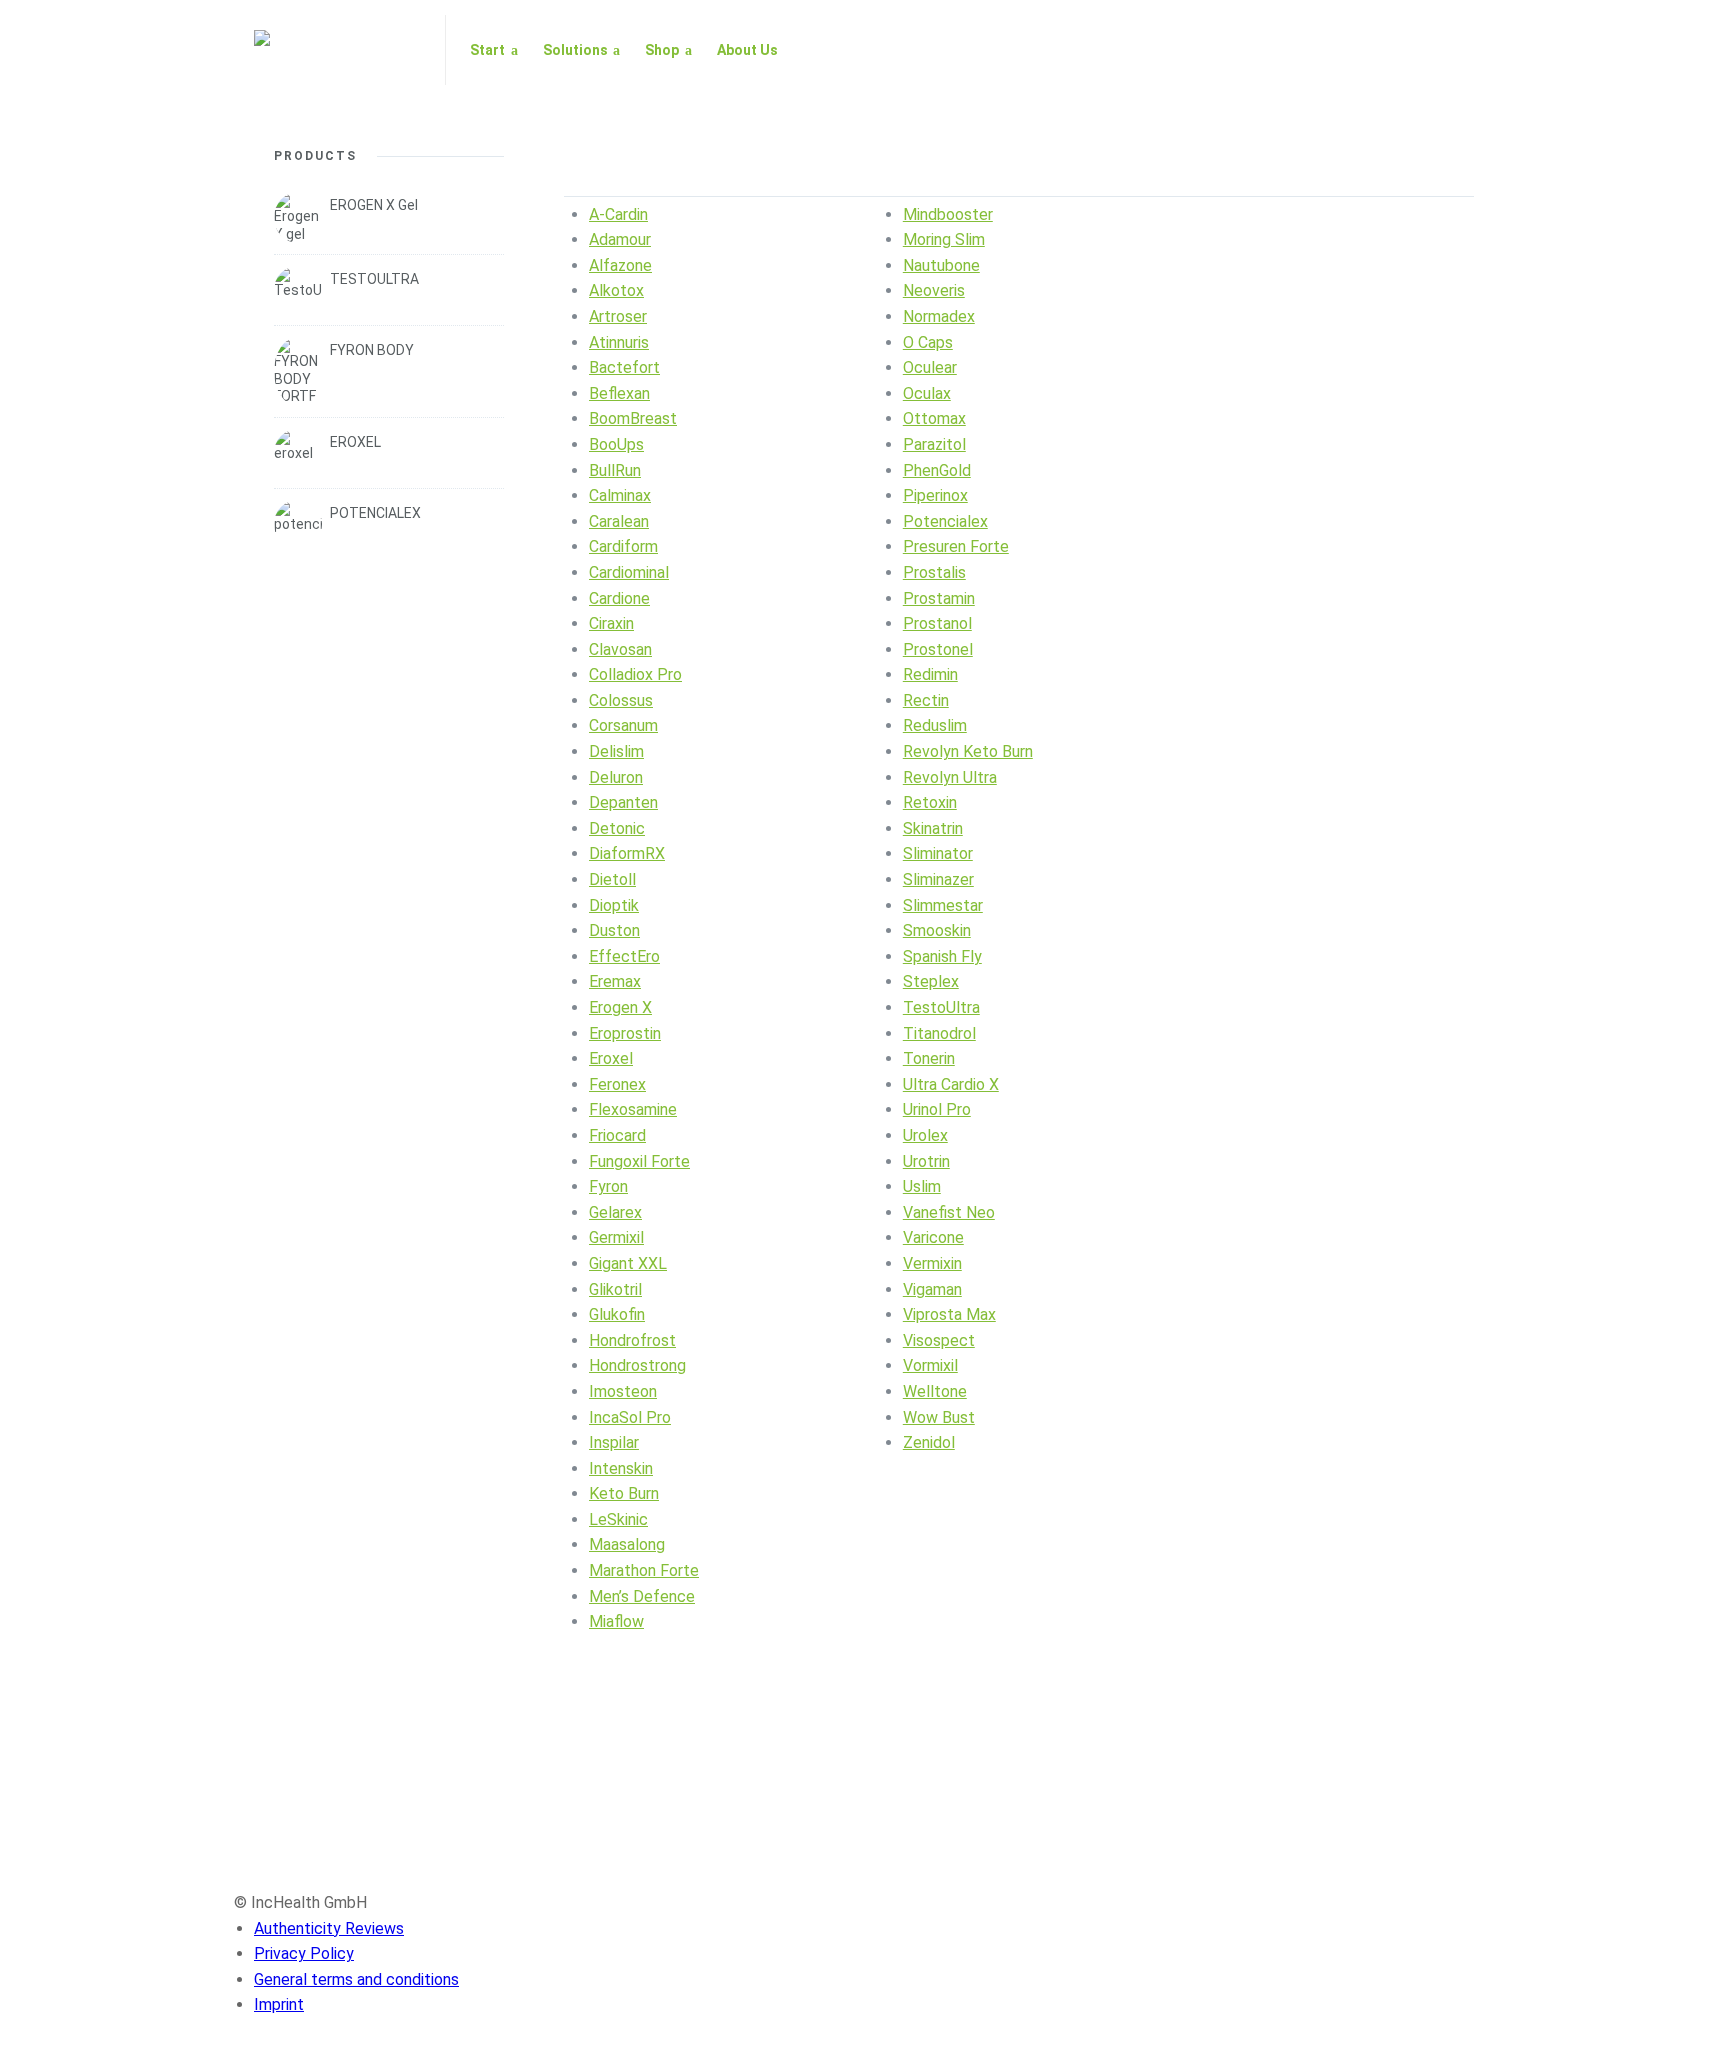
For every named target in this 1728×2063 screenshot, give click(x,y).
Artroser (618, 316)
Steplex (931, 981)
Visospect (939, 1340)
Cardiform (623, 546)
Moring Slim (944, 239)
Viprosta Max (949, 1314)
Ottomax (934, 418)
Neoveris (934, 290)
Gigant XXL (628, 1263)
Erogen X (620, 1007)
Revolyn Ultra (950, 777)
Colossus (621, 700)
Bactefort (624, 367)
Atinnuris (619, 342)
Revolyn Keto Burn (968, 751)
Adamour (620, 239)
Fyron (608, 1186)
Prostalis (934, 572)
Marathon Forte (644, 1570)
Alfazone (620, 265)
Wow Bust (939, 1417)
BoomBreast (633, 418)
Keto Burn (624, 1493)
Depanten (623, 802)
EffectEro (624, 956)
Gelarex (615, 1212)
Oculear (930, 367)
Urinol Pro (937, 1109)
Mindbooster (948, 214)
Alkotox (616, 290)
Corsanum (623, 725)
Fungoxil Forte (639, 1161)
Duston (614, 930)
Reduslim (935, 725)
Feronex (617, 1084)
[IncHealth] (337, 50)
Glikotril (615, 1289)
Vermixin (932, 1263)
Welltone (935, 1391)
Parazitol (934, 444)
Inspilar (614, 1442)
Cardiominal (629, 572)
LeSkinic (618, 1519)
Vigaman (932, 1289)
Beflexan (619, 393)
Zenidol (929, 1442)
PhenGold (937, 470)
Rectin (926, 700)
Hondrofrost (632, 1340)
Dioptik (614, 905)
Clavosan (620, 649)
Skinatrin (933, 828)
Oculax (927, 393)
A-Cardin (618, 214)
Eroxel (611, 1058)
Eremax (615, 981)
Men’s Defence (642, 1596)
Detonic (617, 828)
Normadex (939, 316)
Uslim (922, 1186)
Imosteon (623, 1391)
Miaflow (616, 1621)
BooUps (616, 444)
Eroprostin (625, 1033)
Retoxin (930, 802)
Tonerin (929, 1058)
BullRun (615, 470)
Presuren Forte (956, 546)
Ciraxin (611, 623)
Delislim (616, 751)
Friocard (617, 1135)
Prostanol (937, 623)
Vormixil (930, 1365)
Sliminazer (938, 879)
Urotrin (926, 1161)
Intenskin (621, 1468)
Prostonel (938, 649)
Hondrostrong (637, 1365)
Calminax (620, 495)
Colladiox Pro (635, 674)
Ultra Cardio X (951, 1084)
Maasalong (627, 1544)
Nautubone (941, 265)
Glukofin (617, 1314)
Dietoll (612, 879)
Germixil (616, 1237)
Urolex (925, 1135)
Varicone (933, 1237)
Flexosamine (633, 1109)
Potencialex (945, 521)
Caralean (619, 521)
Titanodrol (939, 1033)
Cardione (619, 598)
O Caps (928, 342)
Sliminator (938, 853)
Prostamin (939, 598)
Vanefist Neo (949, 1212)
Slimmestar (943, 905)
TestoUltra (941, 1007)
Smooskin (937, 930)
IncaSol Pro (630, 1417)
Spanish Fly (942, 956)
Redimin (930, 674)
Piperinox (935, 495)
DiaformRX (627, 853)
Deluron (616, 777)
